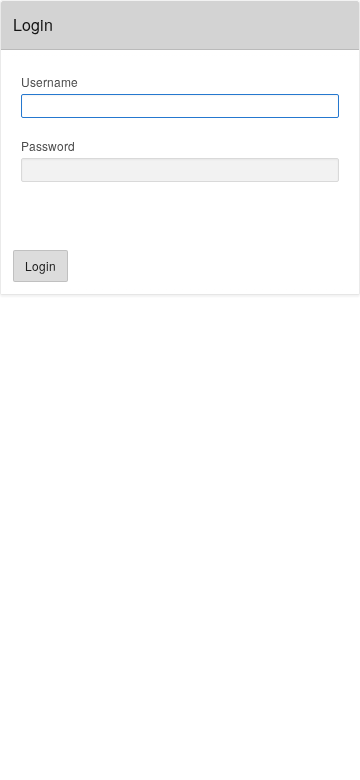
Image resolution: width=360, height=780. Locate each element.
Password (48, 145)
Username (49, 81)
